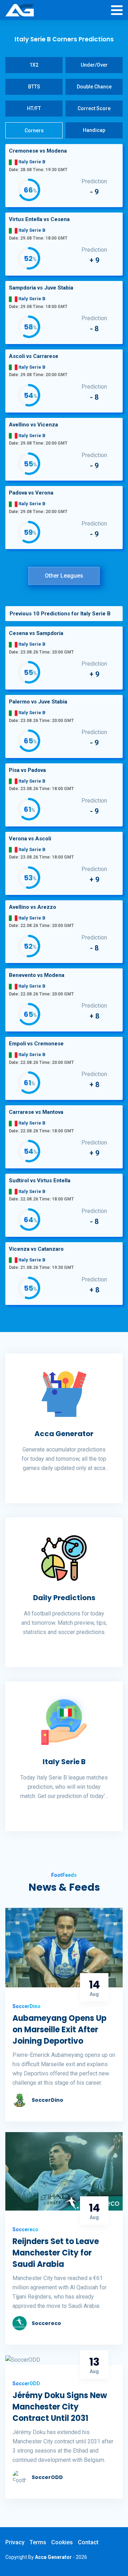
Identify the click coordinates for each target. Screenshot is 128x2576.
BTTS (34, 87)
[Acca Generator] (20, 11)
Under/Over (94, 65)
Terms (38, 2542)
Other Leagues (64, 576)
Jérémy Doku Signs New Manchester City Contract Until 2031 (60, 2407)
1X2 (34, 65)
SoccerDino (47, 2100)
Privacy (15, 2542)
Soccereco (46, 2323)
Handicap (94, 130)
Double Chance (94, 87)
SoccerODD (47, 2477)
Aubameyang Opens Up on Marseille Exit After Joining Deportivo (60, 2030)
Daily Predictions (64, 1598)
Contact (88, 2542)
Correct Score (94, 108)
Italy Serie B (64, 1762)
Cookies (62, 2542)
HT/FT (34, 108)
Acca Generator (64, 1434)
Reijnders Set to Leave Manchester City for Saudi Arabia (56, 2253)
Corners (34, 130)
